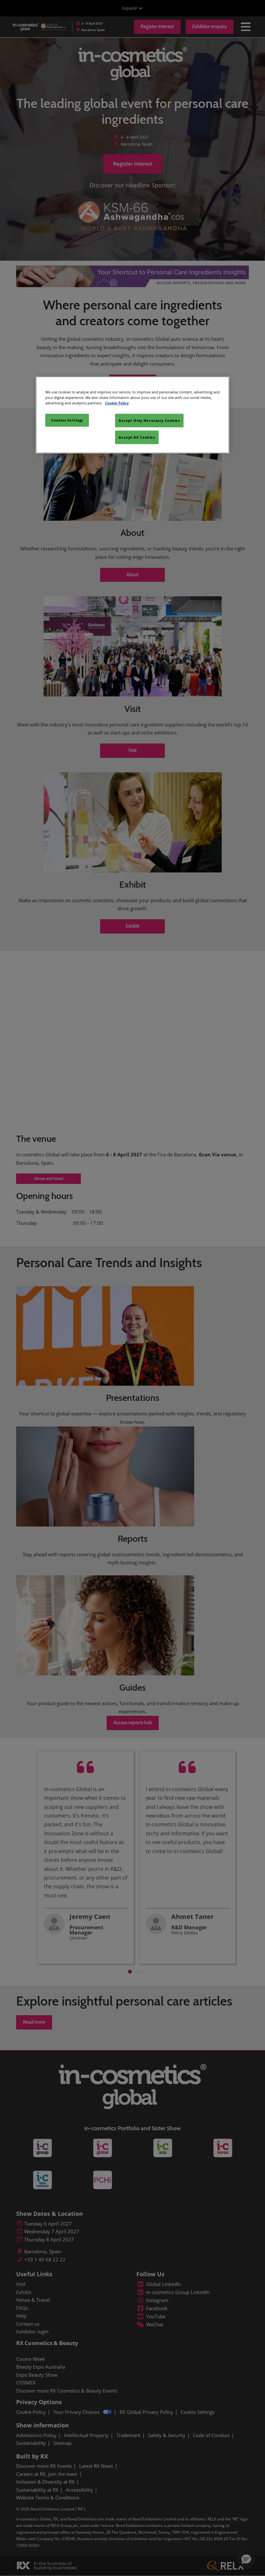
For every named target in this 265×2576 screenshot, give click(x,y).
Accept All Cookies (137, 437)
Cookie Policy (117, 403)
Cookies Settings (67, 420)
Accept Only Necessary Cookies (149, 420)
